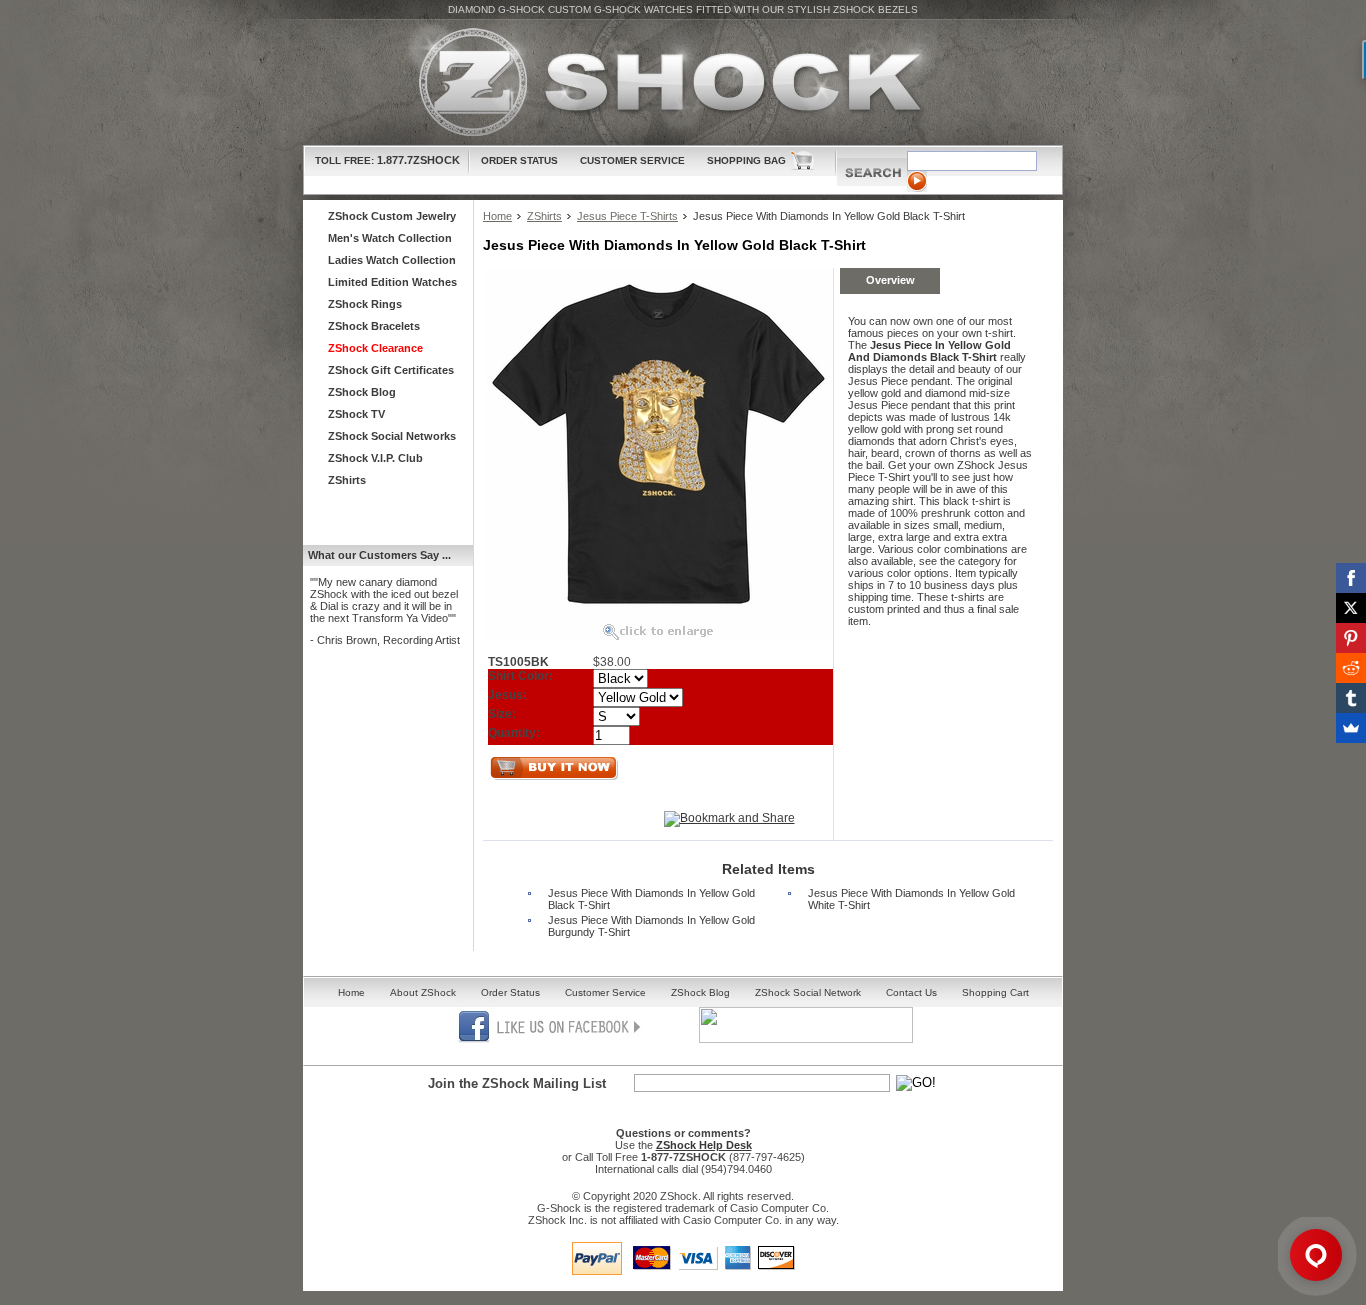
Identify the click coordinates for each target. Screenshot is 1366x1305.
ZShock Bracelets (374, 326)
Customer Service (632, 160)
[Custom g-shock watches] (683, 82)
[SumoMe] (1351, 728)
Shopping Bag (746, 160)
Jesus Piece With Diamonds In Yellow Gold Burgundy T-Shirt (651, 926)
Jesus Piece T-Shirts (627, 216)
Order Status (519, 160)
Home (497, 216)
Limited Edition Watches (392, 282)
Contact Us (911, 992)
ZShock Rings (365, 304)
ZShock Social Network (808, 992)
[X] (1351, 608)
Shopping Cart (995, 992)
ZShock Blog (362, 392)
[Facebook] (1351, 578)
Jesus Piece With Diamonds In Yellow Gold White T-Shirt (911, 899)
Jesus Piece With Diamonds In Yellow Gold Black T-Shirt (651, 899)
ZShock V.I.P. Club (375, 458)
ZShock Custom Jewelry (392, 216)
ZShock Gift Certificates (391, 370)
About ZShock (423, 992)
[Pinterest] (1351, 638)
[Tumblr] (1351, 698)
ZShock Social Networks (392, 436)
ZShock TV (356, 414)
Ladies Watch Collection (392, 260)
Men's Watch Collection (390, 238)
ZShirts (544, 216)
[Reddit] (1351, 668)
